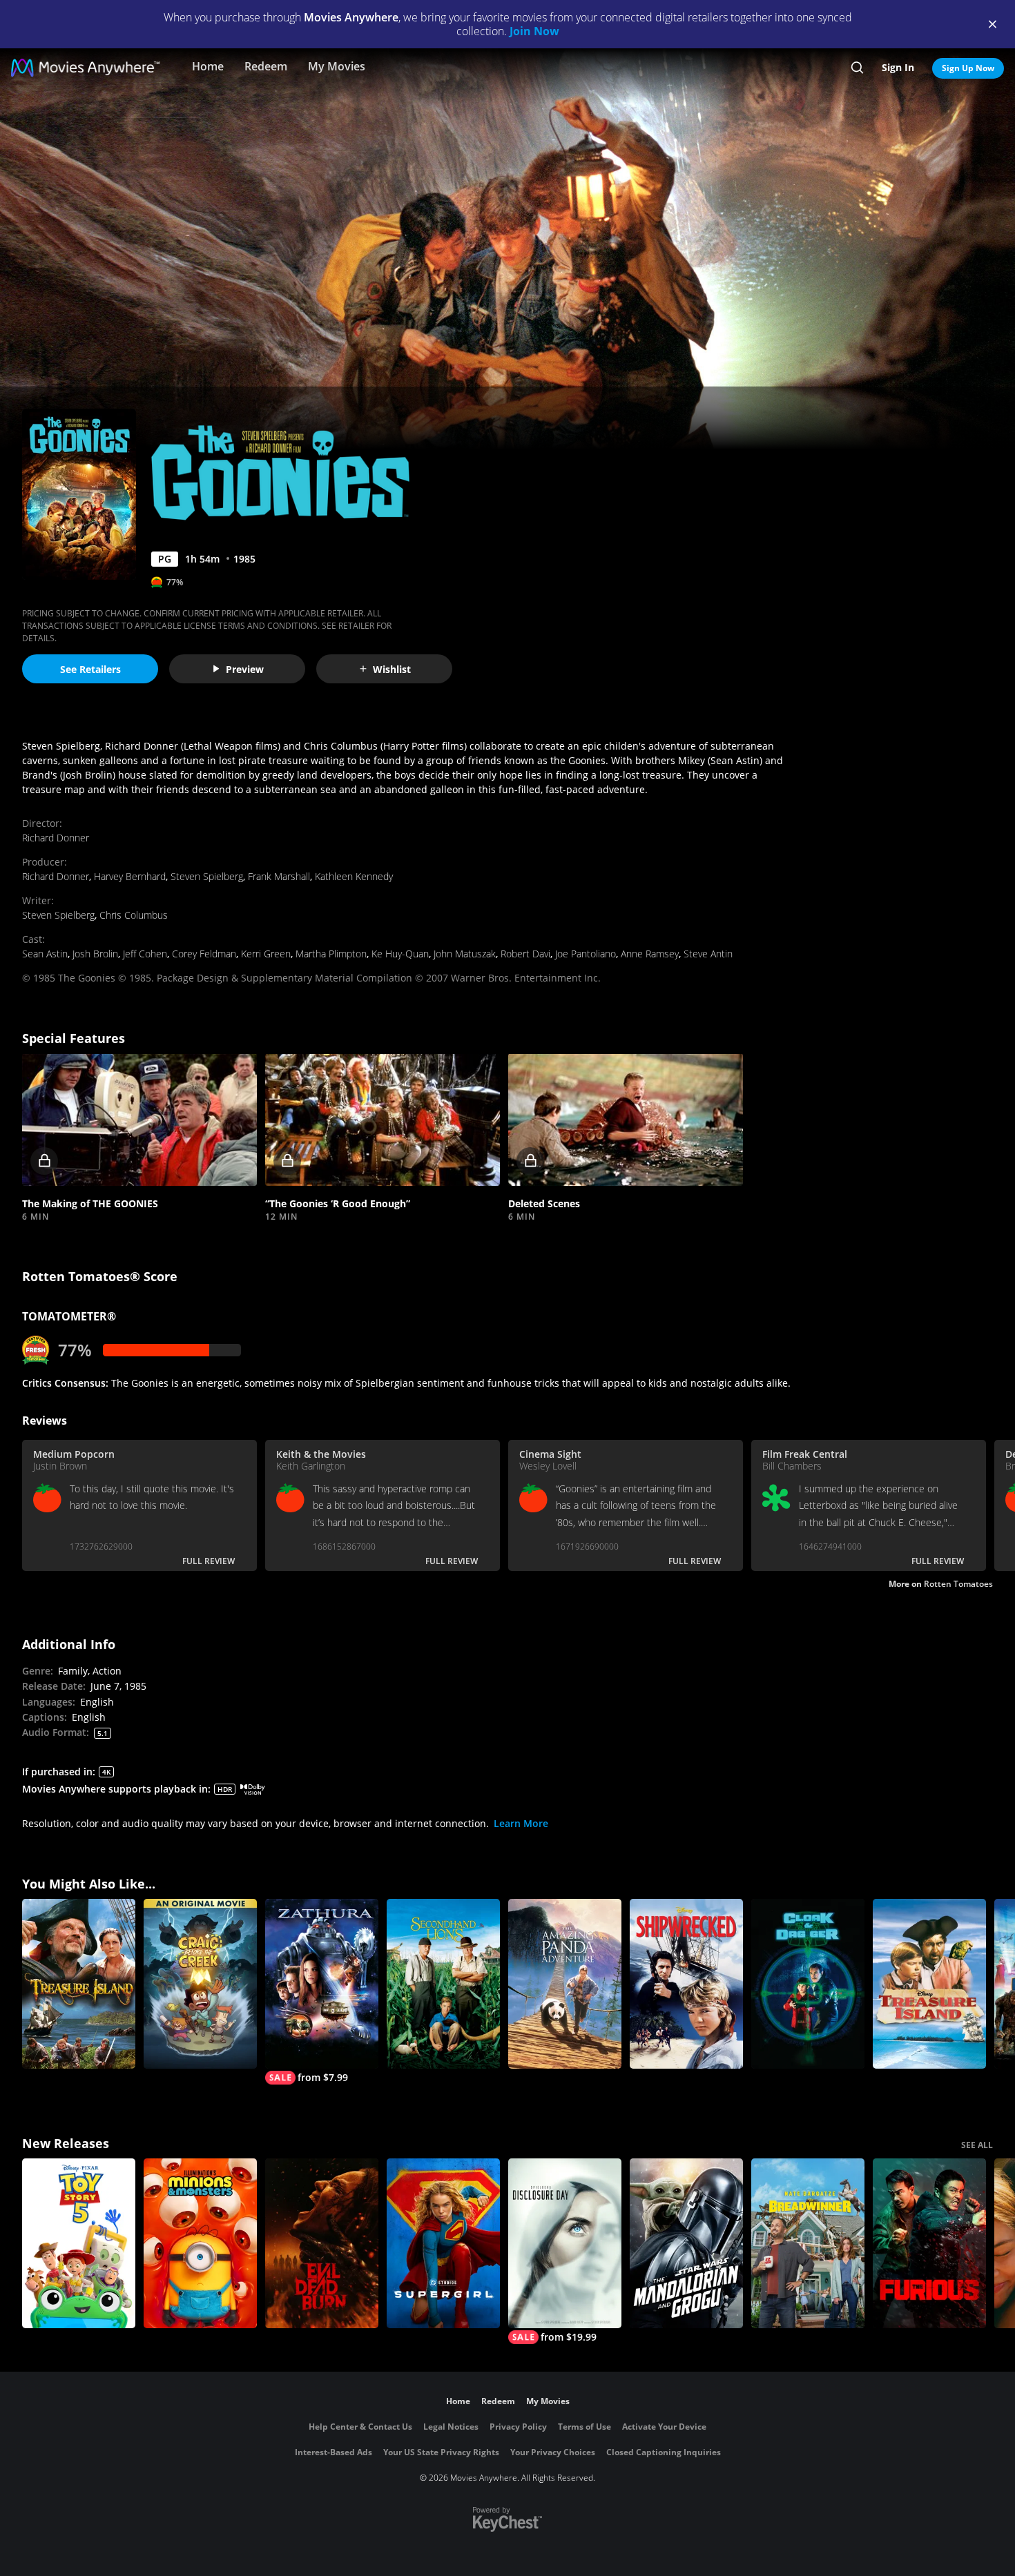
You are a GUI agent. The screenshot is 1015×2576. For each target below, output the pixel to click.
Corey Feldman (204, 954)
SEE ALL (977, 2145)
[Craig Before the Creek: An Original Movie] (200, 1984)
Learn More (521, 1823)
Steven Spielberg (207, 876)
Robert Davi (525, 954)
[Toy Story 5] (79, 2243)
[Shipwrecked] (686, 1984)
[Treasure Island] (79, 1984)
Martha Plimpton (331, 954)
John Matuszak (465, 954)
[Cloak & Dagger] (808, 1984)
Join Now (534, 31)
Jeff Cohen (145, 954)
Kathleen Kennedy (354, 876)
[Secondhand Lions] (443, 1984)
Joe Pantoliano (586, 954)
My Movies (337, 66)
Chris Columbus (134, 915)
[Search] (857, 68)
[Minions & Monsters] (200, 2243)
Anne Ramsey (650, 954)
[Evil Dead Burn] (322, 2243)
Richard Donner (56, 838)
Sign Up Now (968, 68)
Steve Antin (708, 954)
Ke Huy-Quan (400, 954)
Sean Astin (45, 954)
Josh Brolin (95, 954)
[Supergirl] (443, 2243)
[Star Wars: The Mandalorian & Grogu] (686, 2243)
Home (208, 66)
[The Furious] (929, 2243)
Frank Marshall (279, 876)
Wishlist (392, 669)
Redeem (266, 66)
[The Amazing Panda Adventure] (565, 1984)
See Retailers (90, 669)
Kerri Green (266, 954)
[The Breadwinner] (808, 2243)
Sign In (898, 67)
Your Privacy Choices (553, 2452)
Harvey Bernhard (130, 876)
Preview (245, 669)
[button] (139, 1119)
